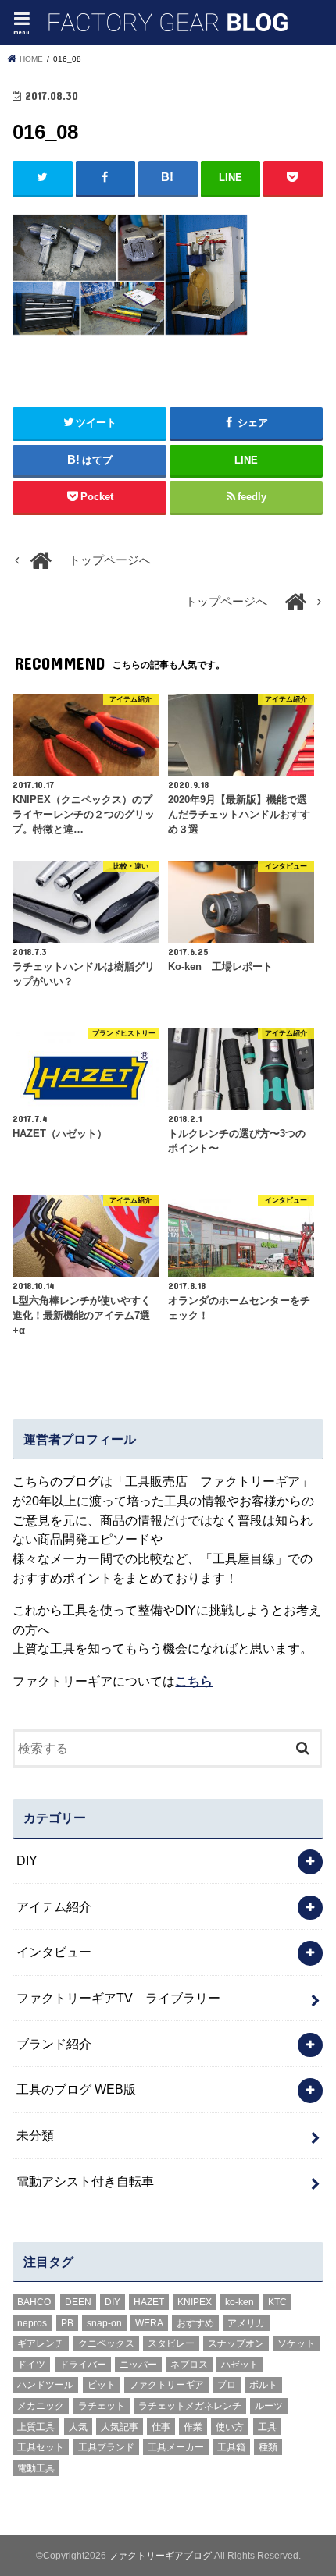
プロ (227, 2385)
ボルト (263, 2385)
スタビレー (171, 2343)
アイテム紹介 (54, 1906)
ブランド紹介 (54, 2044)
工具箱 (231, 2447)
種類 (268, 2447)
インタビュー (54, 1952)
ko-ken (239, 2302)
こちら (194, 1681)
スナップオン (236, 2343)
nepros (32, 2323)
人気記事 (120, 2427)
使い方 (230, 2427)
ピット (102, 2385)
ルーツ (269, 2406)
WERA (149, 2323)
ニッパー (138, 2365)
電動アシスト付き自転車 (85, 2181)
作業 (193, 2427)
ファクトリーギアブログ (160, 2556)
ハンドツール (45, 2385)
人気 (78, 2427)
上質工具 (36, 2427)
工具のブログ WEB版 (76, 2089)
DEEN (78, 2302)
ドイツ (31, 2365)
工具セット (41, 2447)
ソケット (296, 2343)
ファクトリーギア (166, 2385)
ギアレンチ (41, 2343)
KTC (277, 2302)
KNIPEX (195, 2302)
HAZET (149, 2302)
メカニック (41, 2406)
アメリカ (246, 2323)
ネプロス (189, 2365)
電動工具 (36, 2468)
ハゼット (240, 2365)
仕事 (161, 2427)
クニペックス (106, 2343)
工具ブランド (106, 2447)
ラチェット (102, 2406)
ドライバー (83, 2365)
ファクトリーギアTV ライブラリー (118, 1998)
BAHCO (34, 2302)
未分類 (35, 2135)
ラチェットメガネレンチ (190, 2406)
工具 (267, 2427)
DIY (27, 1860)
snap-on (104, 2323)
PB (67, 2323)
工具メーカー (176, 2447)
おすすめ (195, 2323)
